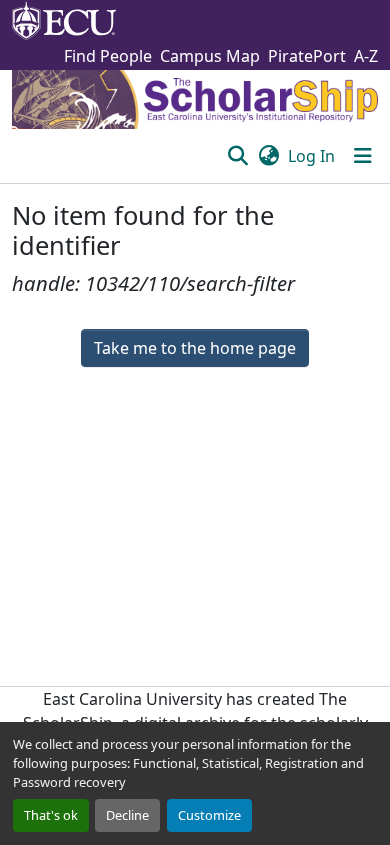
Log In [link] (311, 156)
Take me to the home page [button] (195, 348)
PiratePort (307, 56)
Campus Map (210, 56)
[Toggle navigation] (363, 156)
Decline (127, 815)
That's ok (51, 815)
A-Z (366, 56)
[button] (237, 156)
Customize (209, 815)
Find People (108, 56)
